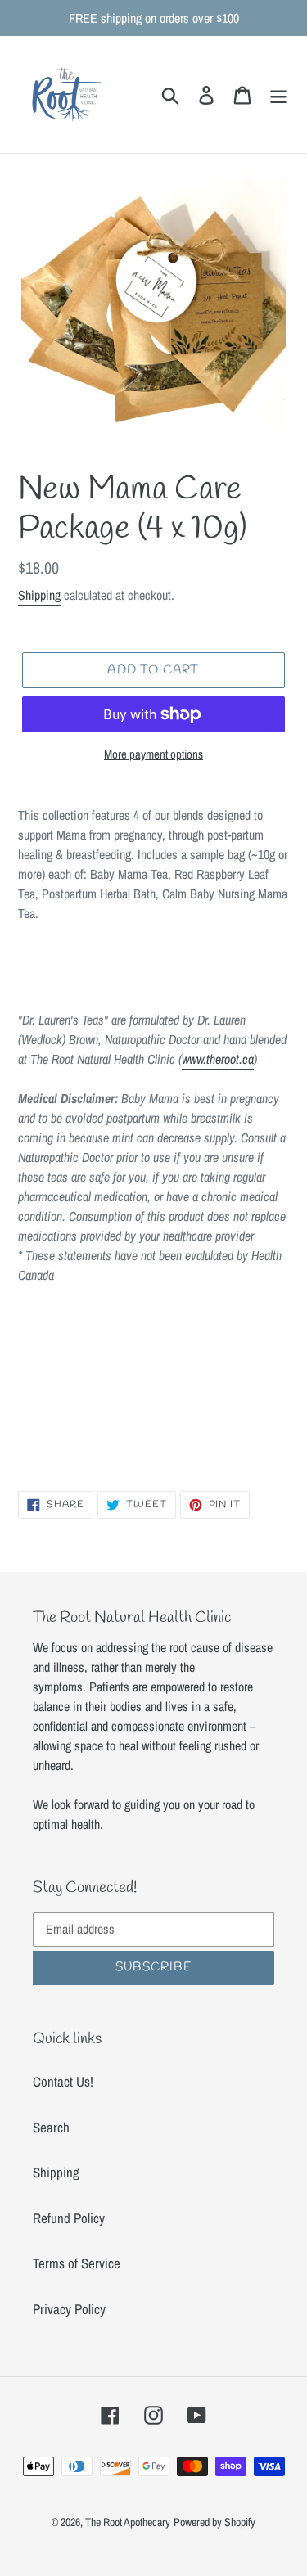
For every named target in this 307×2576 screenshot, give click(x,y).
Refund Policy (69, 2218)
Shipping (39, 595)
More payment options (153, 754)
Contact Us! (63, 2081)
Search (51, 2127)
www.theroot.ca (218, 1059)
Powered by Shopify (214, 2522)
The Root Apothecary (128, 2522)
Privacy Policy (69, 2309)
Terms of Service (77, 2263)
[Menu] (278, 94)
